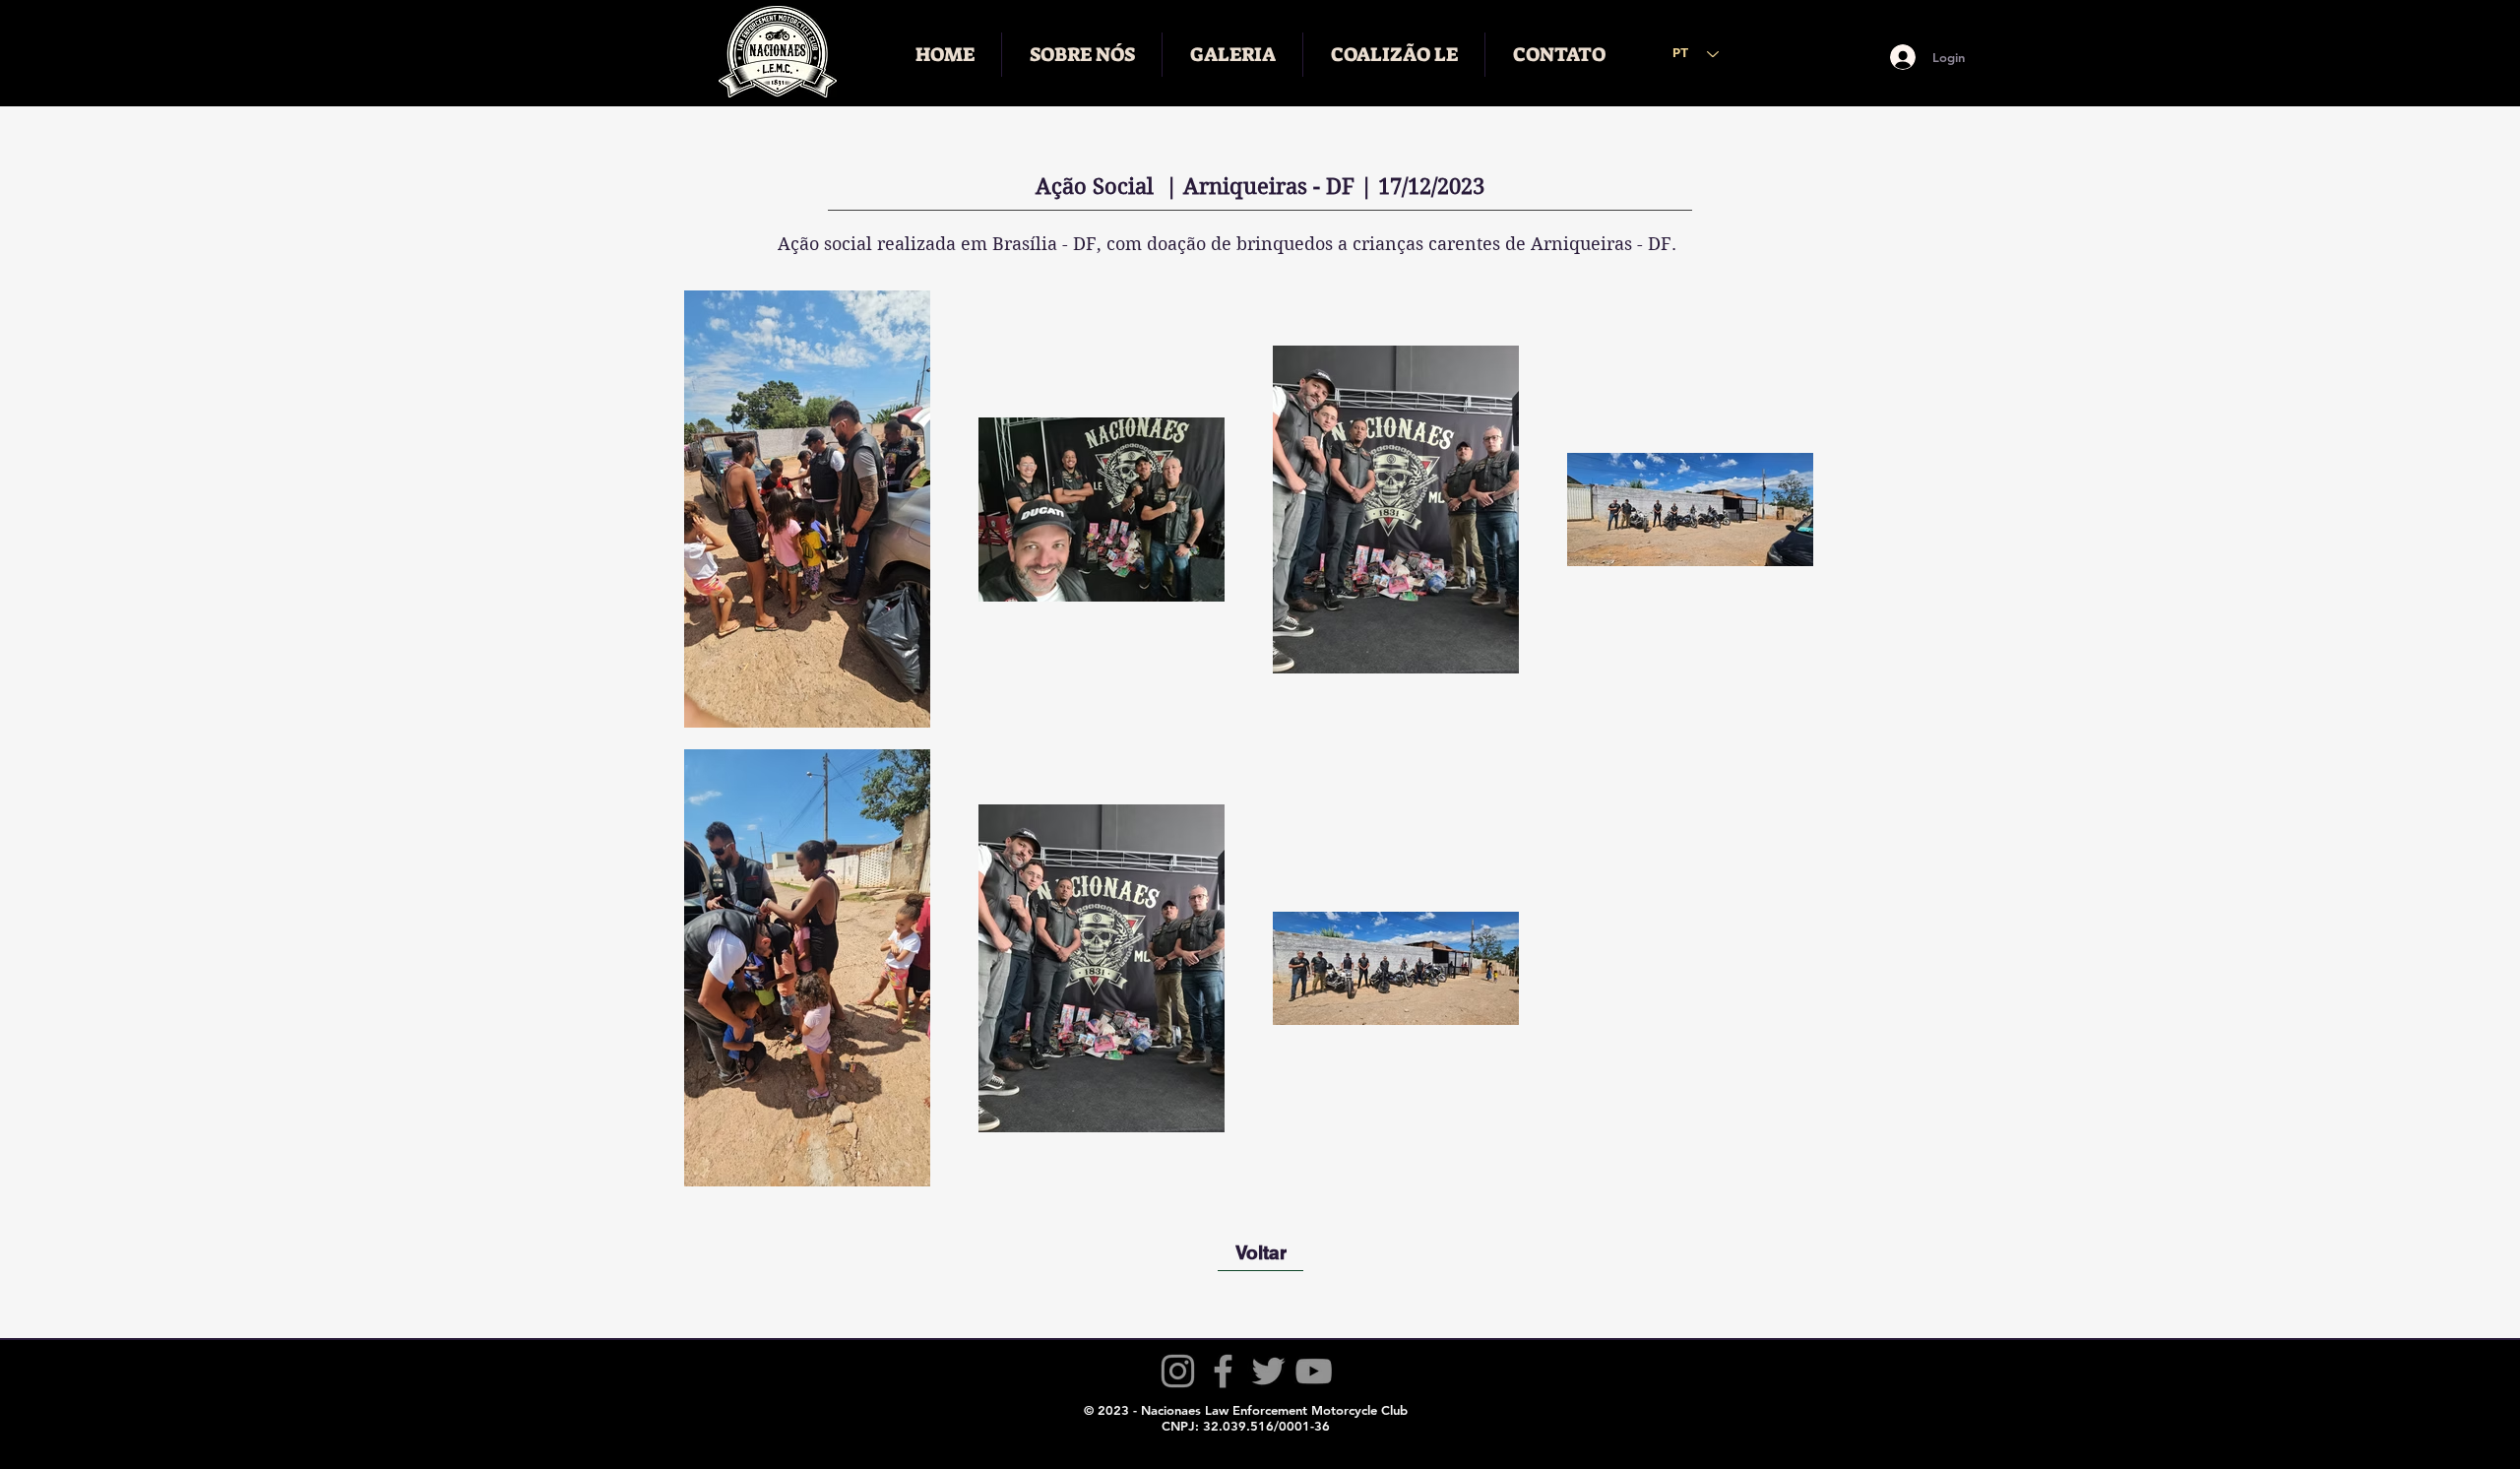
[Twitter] (1268, 1371)
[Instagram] (1178, 1371)
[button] (1082, 55)
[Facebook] (1223, 1371)
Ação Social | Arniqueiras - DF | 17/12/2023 (1260, 186)
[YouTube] (1314, 1371)
